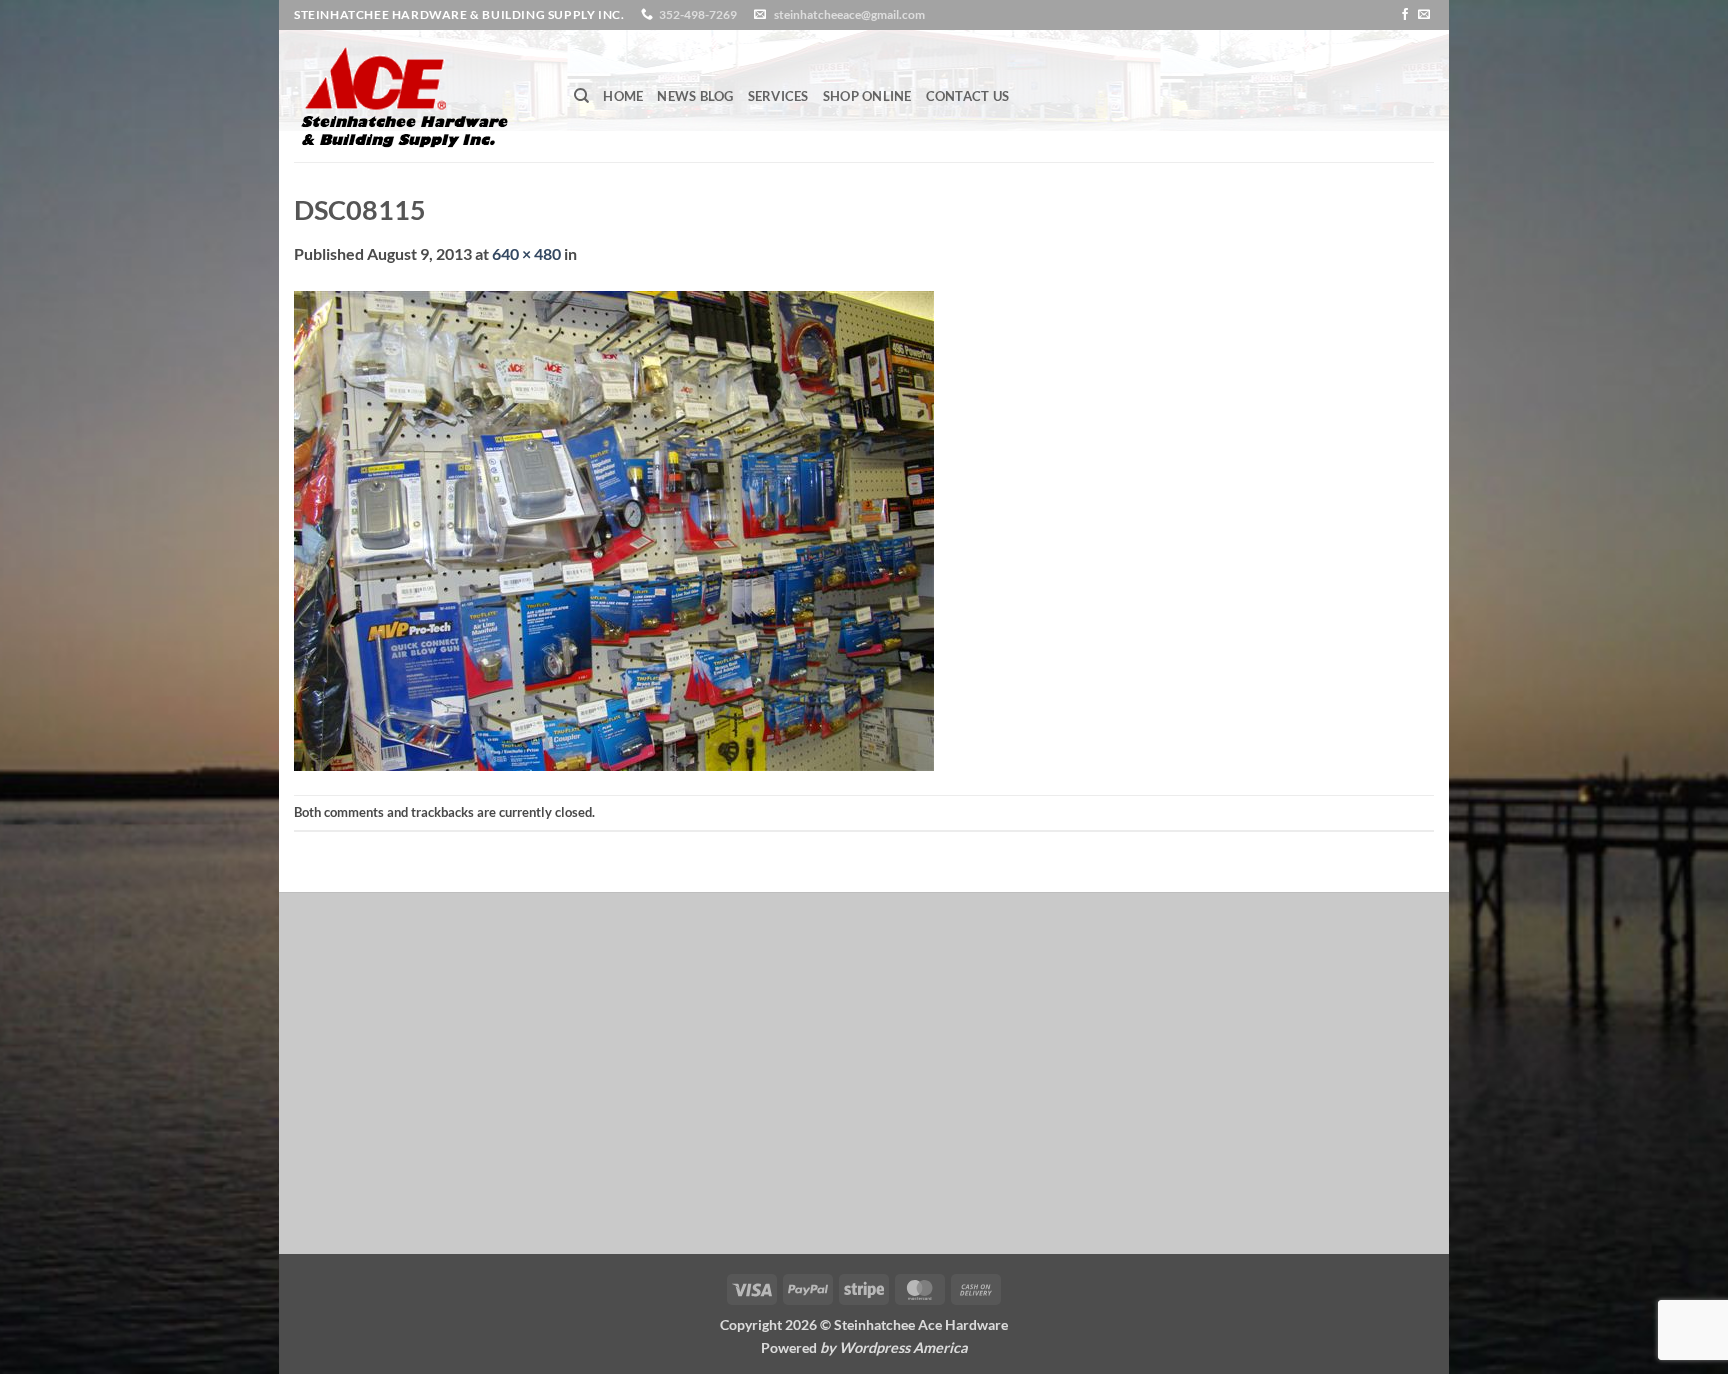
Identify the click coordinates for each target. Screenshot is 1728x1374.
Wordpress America (903, 1347)
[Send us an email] (1424, 15)
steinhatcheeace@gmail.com (849, 14)
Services (778, 96)
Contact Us (968, 96)
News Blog (695, 96)
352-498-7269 (698, 14)
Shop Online (867, 96)
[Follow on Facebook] (1405, 15)
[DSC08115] (614, 528)
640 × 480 (526, 253)
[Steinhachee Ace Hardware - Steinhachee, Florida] (419, 96)
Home (623, 96)
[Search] (581, 96)
